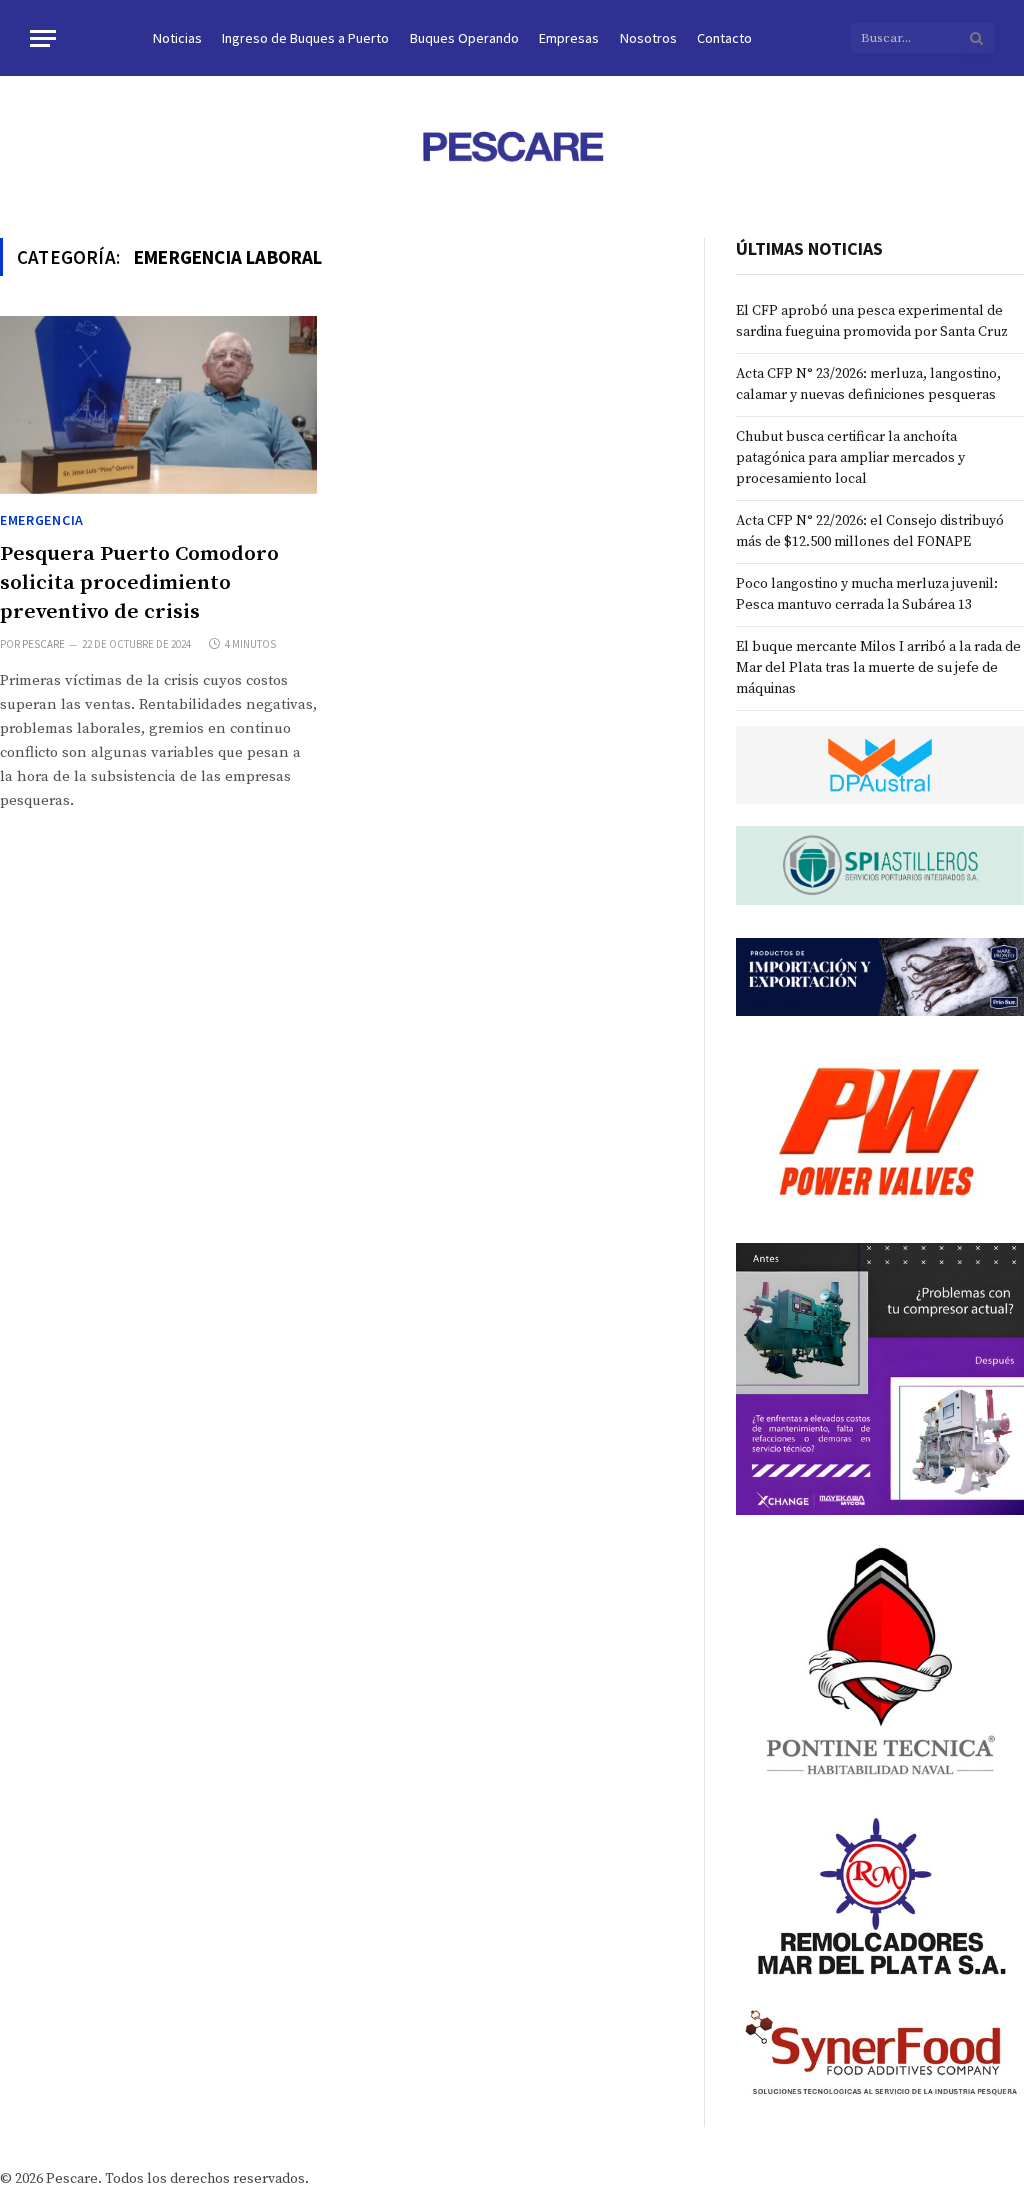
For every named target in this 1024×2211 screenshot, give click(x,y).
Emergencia (42, 520)
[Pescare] (512, 146)
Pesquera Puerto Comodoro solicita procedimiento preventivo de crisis (139, 582)
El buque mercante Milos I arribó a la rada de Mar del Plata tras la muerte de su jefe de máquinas (878, 668)
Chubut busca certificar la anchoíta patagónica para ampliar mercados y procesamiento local (850, 458)
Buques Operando (464, 38)
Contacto (724, 38)
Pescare (43, 644)
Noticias (177, 38)
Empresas (569, 38)
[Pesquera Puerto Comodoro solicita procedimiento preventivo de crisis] (158, 405)
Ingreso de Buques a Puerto (305, 38)
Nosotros (648, 38)
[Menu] (43, 38)
